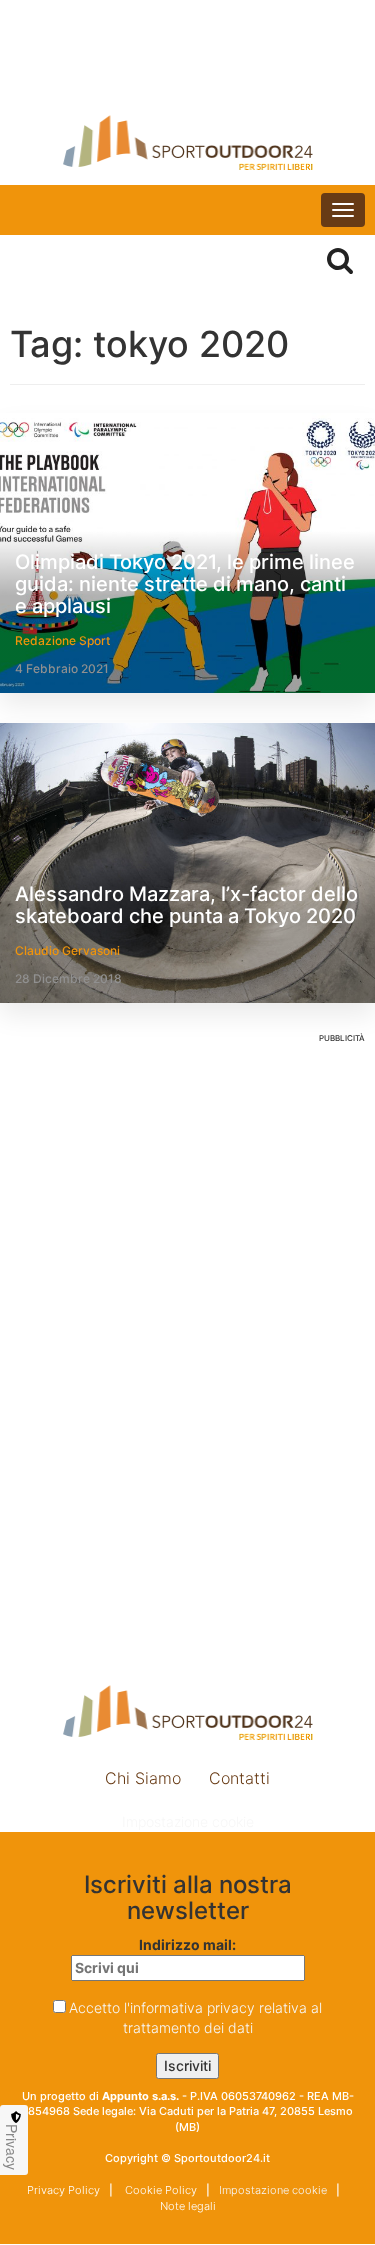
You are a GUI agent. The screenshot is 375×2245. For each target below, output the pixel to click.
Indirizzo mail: (187, 1944)
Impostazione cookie (188, 1821)
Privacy (12, 2147)
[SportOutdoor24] (187, 142)
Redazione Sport (62, 640)
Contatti (239, 1778)
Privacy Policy (63, 2190)
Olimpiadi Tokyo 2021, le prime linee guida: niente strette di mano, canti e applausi (185, 584)
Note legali (188, 2206)
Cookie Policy (159, 2190)
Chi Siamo (143, 1778)
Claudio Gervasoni (67, 950)
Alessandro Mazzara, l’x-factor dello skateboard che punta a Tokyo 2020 (186, 905)
